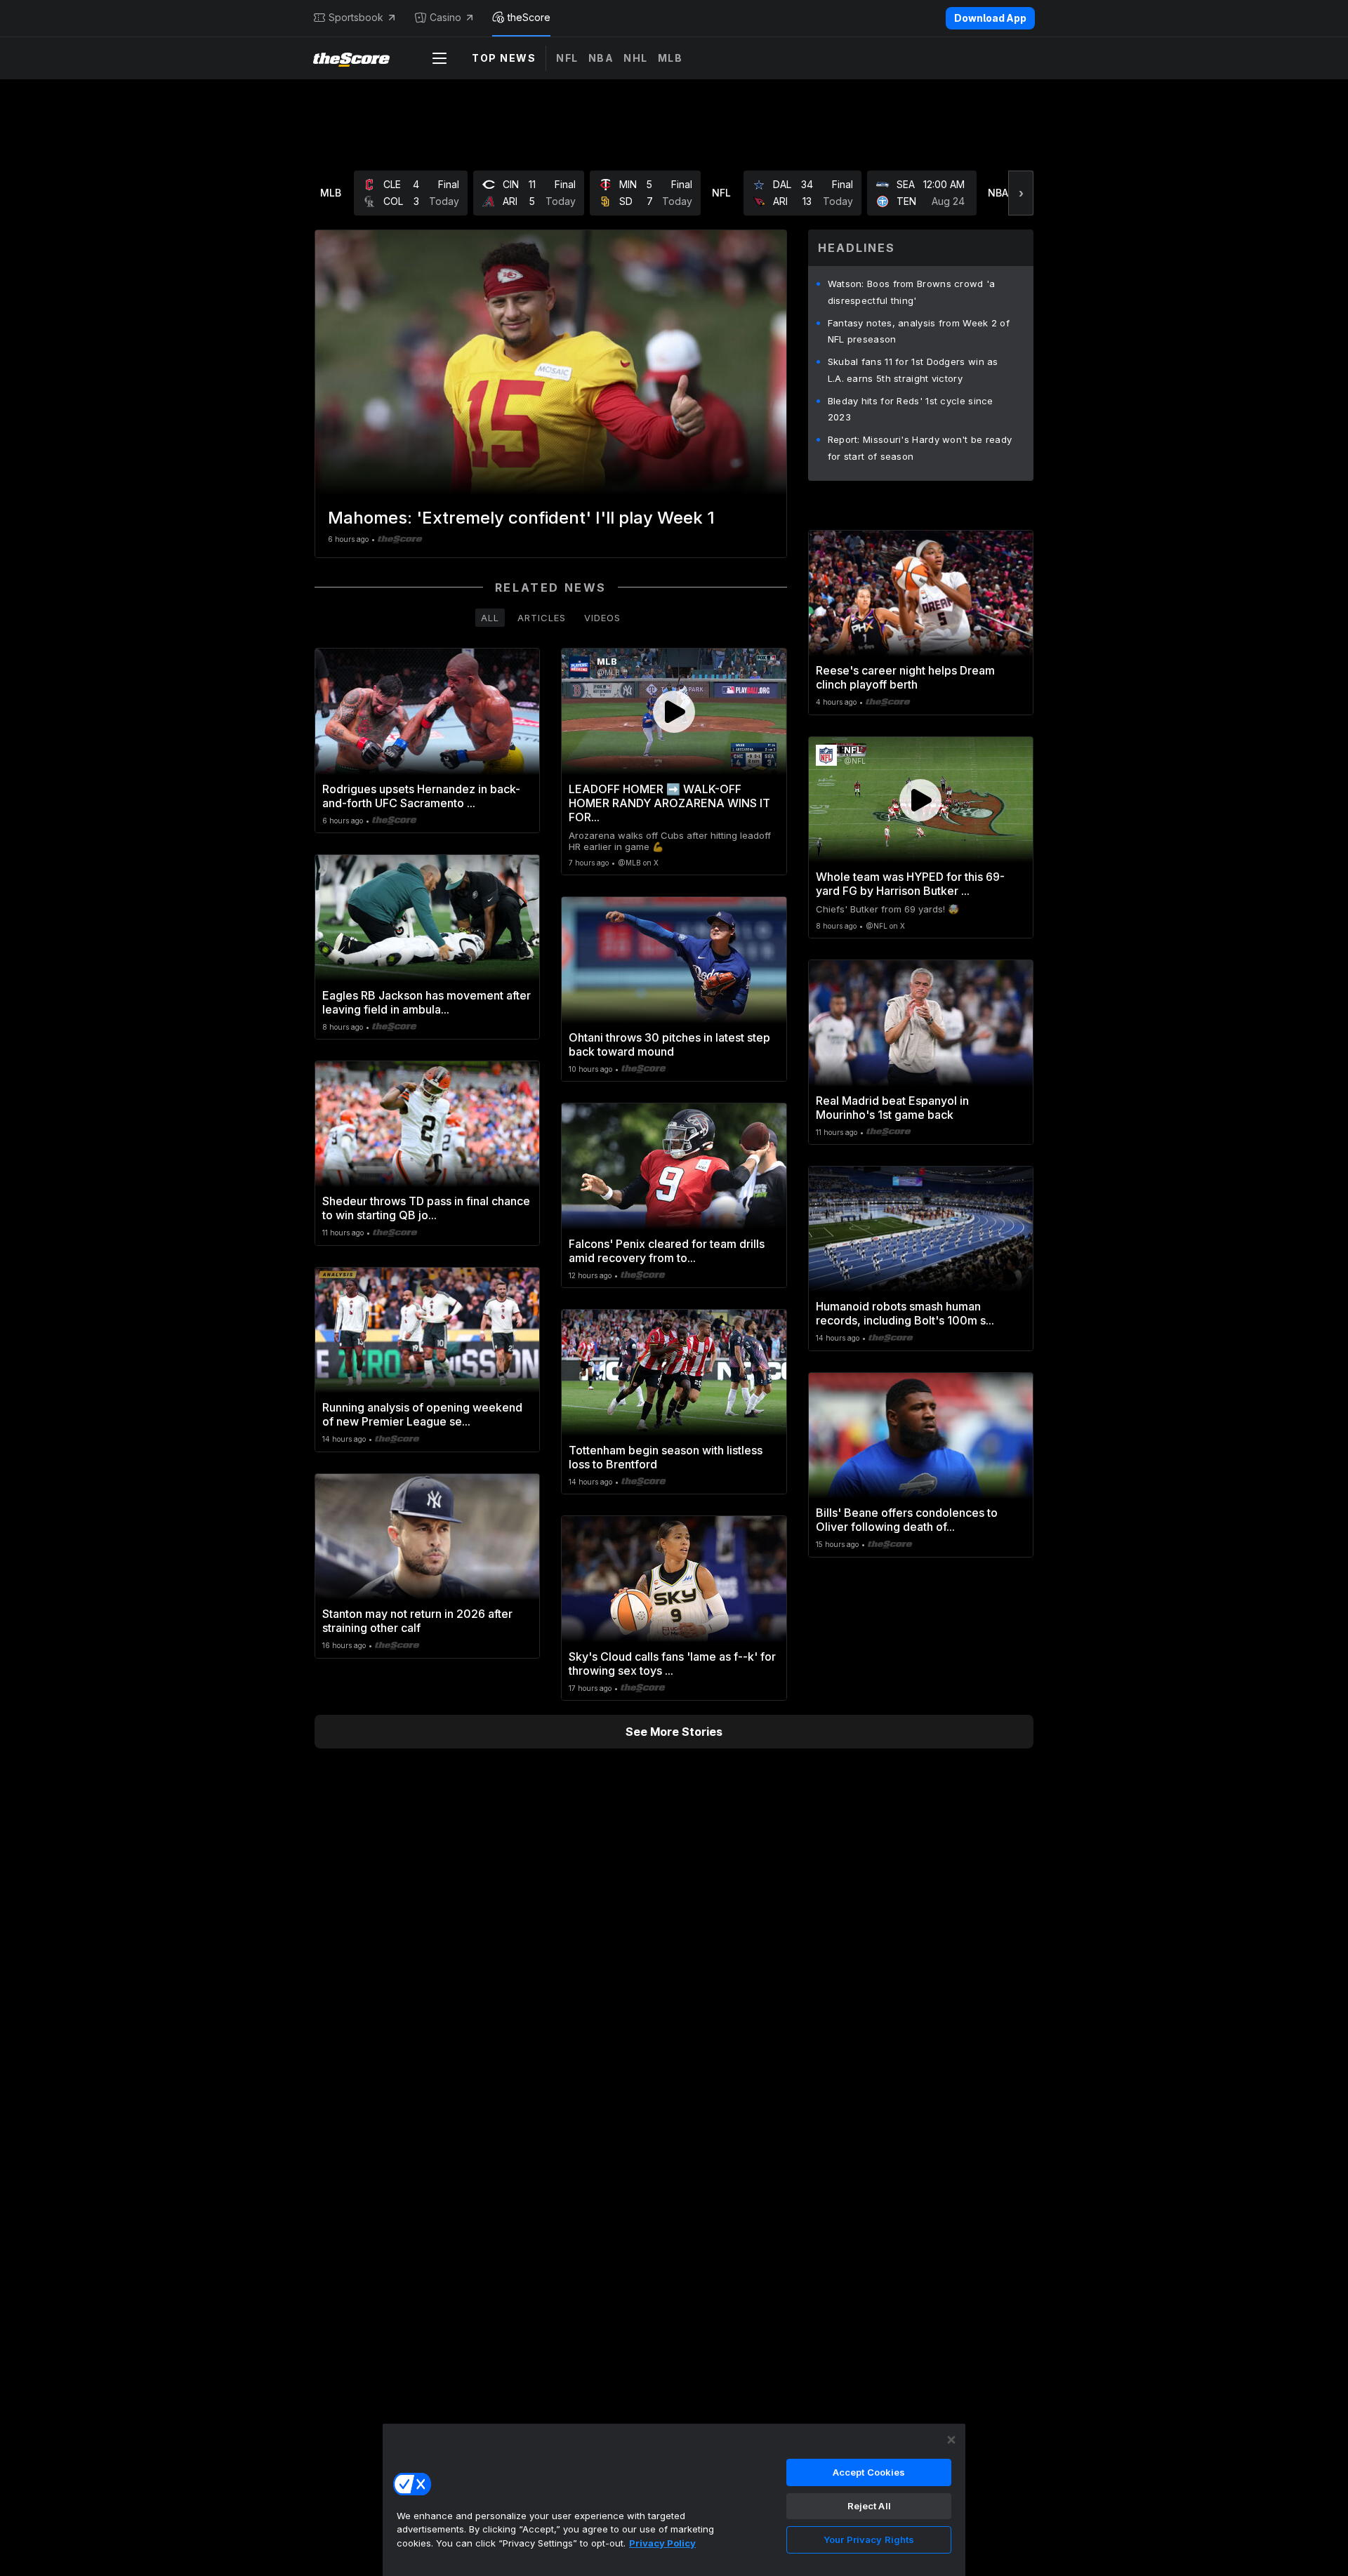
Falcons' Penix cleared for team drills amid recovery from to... (667, 1251)
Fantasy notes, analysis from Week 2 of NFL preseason (919, 331)
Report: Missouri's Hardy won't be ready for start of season (920, 448)
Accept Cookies (869, 2472)
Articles (542, 618)
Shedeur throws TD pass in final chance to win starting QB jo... (426, 1208)
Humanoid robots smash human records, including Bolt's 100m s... (905, 1313)
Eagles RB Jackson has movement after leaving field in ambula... (427, 1002)
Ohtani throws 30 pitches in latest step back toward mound (669, 1044)
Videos (602, 618)
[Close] (951, 2440)
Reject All (869, 2506)
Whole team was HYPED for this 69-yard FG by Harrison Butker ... (910, 884)
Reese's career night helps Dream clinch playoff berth (905, 677)
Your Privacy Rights (869, 2540)
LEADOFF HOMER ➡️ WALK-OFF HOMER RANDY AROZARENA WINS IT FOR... (669, 803)
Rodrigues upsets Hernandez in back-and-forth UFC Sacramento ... (421, 796)
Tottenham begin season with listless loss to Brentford (666, 1457)
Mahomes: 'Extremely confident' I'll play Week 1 (521, 518)
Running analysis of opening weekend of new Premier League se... (422, 1414)
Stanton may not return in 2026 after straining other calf (417, 1621)
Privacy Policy (662, 2543)
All (490, 618)
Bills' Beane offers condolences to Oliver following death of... (907, 1520)
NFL (567, 58)
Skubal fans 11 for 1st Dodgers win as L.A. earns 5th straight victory (913, 370)
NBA (601, 58)
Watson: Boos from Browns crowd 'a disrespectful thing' (912, 292)
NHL (636, 58)
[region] (674, 2499)
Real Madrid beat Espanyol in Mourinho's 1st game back (892, 1108)
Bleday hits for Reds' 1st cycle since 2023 (911, 409)
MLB (670, 58)
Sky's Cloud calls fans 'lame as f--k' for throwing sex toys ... (672, 1664)
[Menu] (440, 58)
